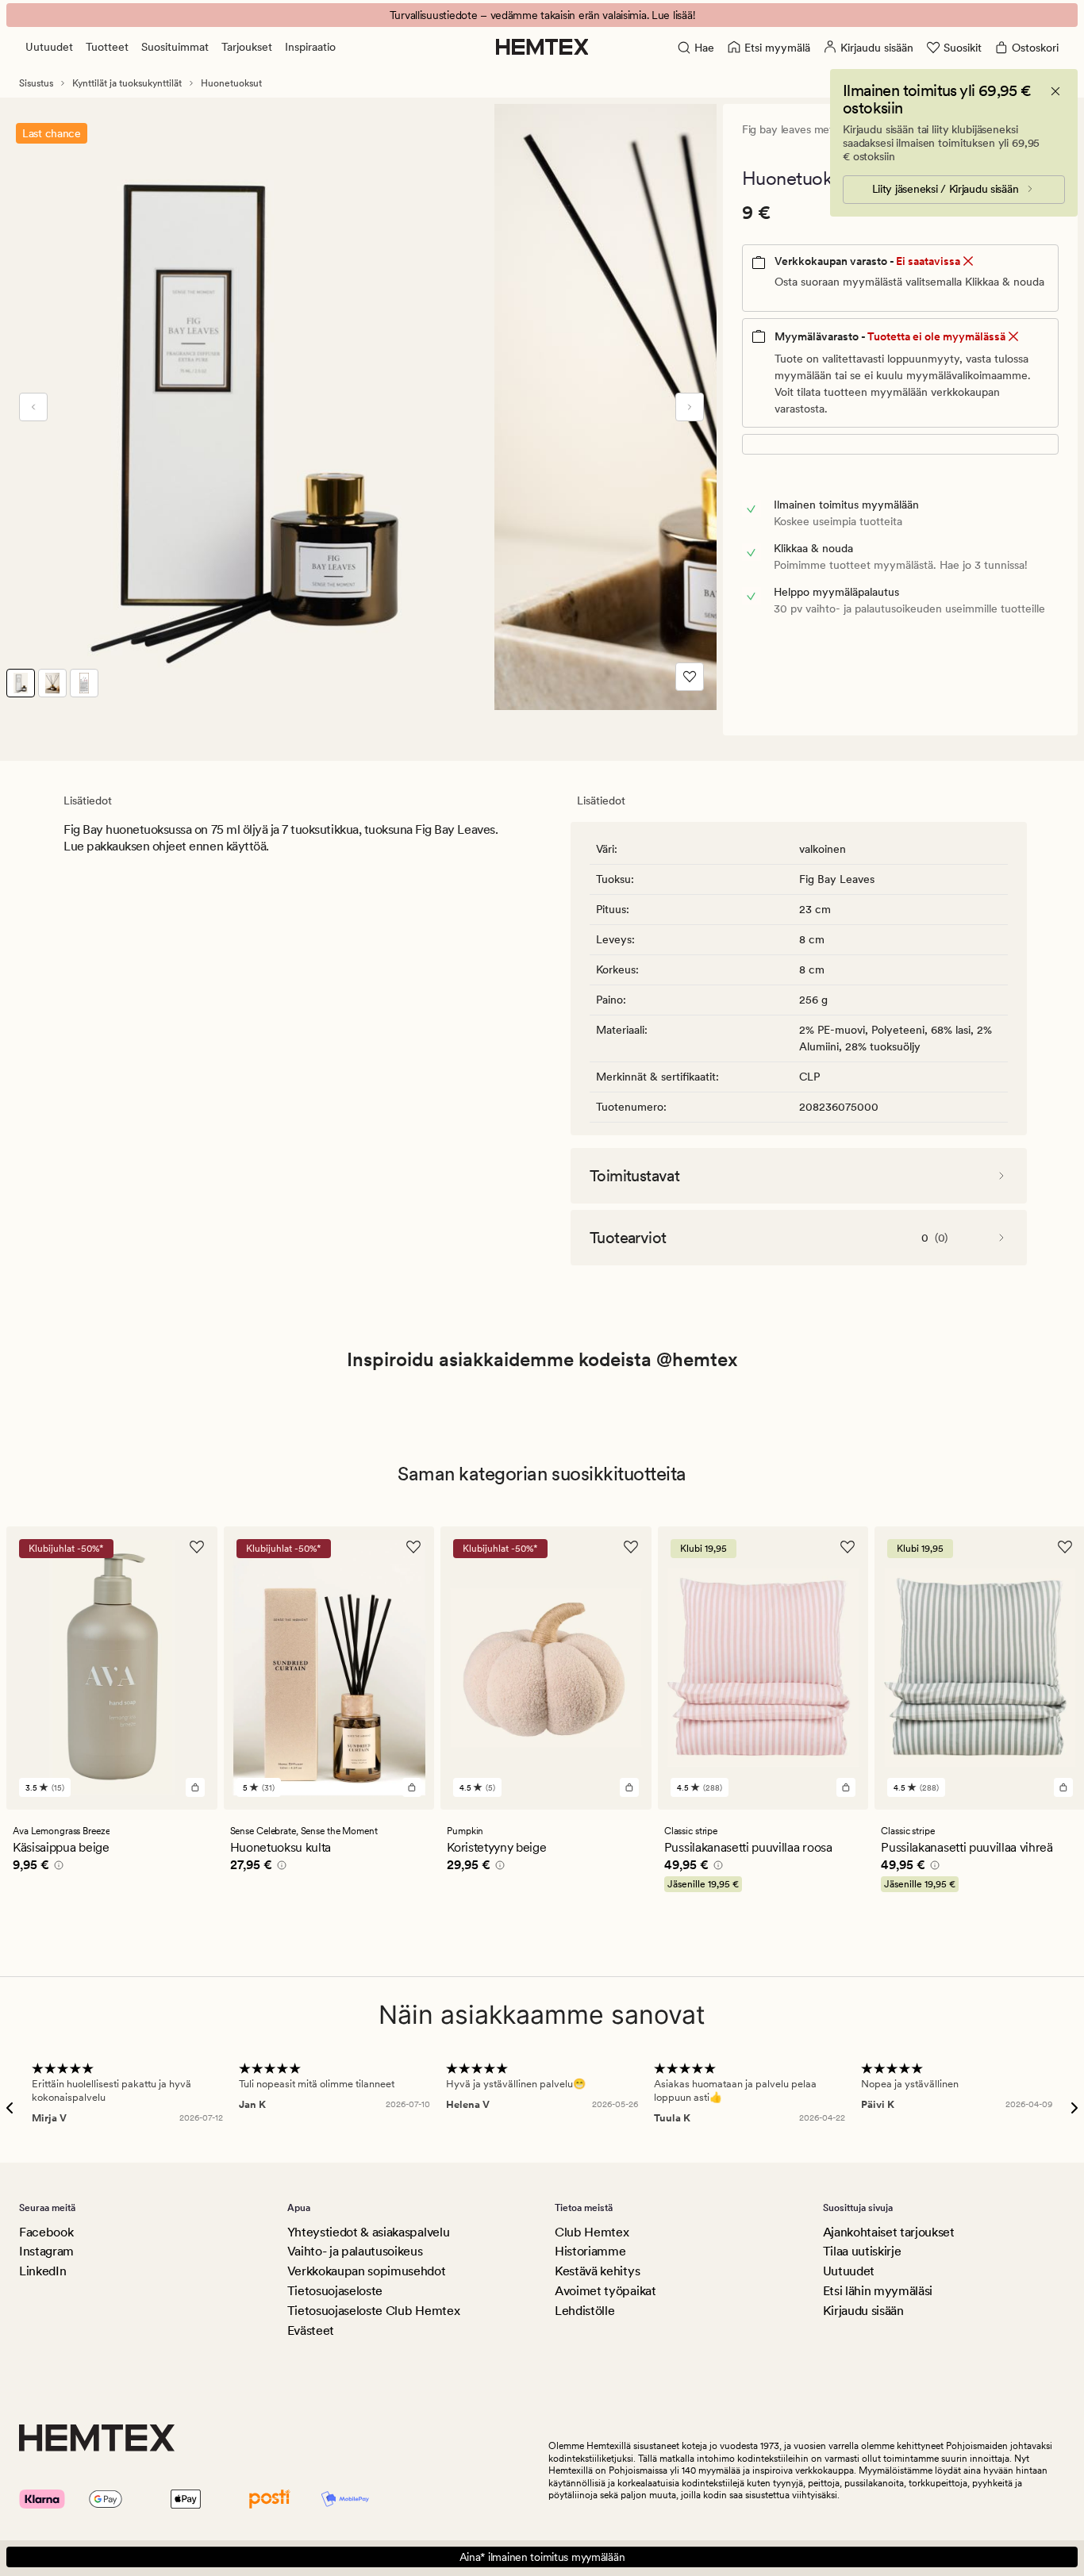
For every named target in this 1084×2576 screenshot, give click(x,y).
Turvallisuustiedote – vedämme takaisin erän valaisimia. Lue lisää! (542, 15)
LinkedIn (42, 2271)
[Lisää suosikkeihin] (690, 677)
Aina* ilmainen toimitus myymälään (542, 2557)
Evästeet (311, 2330)
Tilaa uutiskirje (862, 2251)
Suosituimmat (175, 47)
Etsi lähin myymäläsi (878, 2291)
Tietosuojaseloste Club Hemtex (374, 2311)
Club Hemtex (592, 2232)
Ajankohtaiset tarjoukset (889, 2232)
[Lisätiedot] (56, 1868)
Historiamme (590, 2251)
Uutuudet (49, 47)
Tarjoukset (247, 47)
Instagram (46, 2251)
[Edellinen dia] (33, 407)
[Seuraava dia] (690, 407)
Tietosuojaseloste (335, 2291)
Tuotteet (107, 47)
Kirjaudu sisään (863, 2311)
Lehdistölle (584, 2311)
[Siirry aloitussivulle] (542, 47)
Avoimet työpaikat (605, 2291)
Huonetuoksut (231, 83)
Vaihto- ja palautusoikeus (355, 2251)
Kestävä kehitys (597, 2271)
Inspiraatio (310, 47)
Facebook (46, 2232)
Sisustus (36, 83)
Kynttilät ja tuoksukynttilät (127, 83)
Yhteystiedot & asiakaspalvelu (369, 2232)
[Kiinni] (1055, 91)
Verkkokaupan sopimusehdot (367, 2271)
